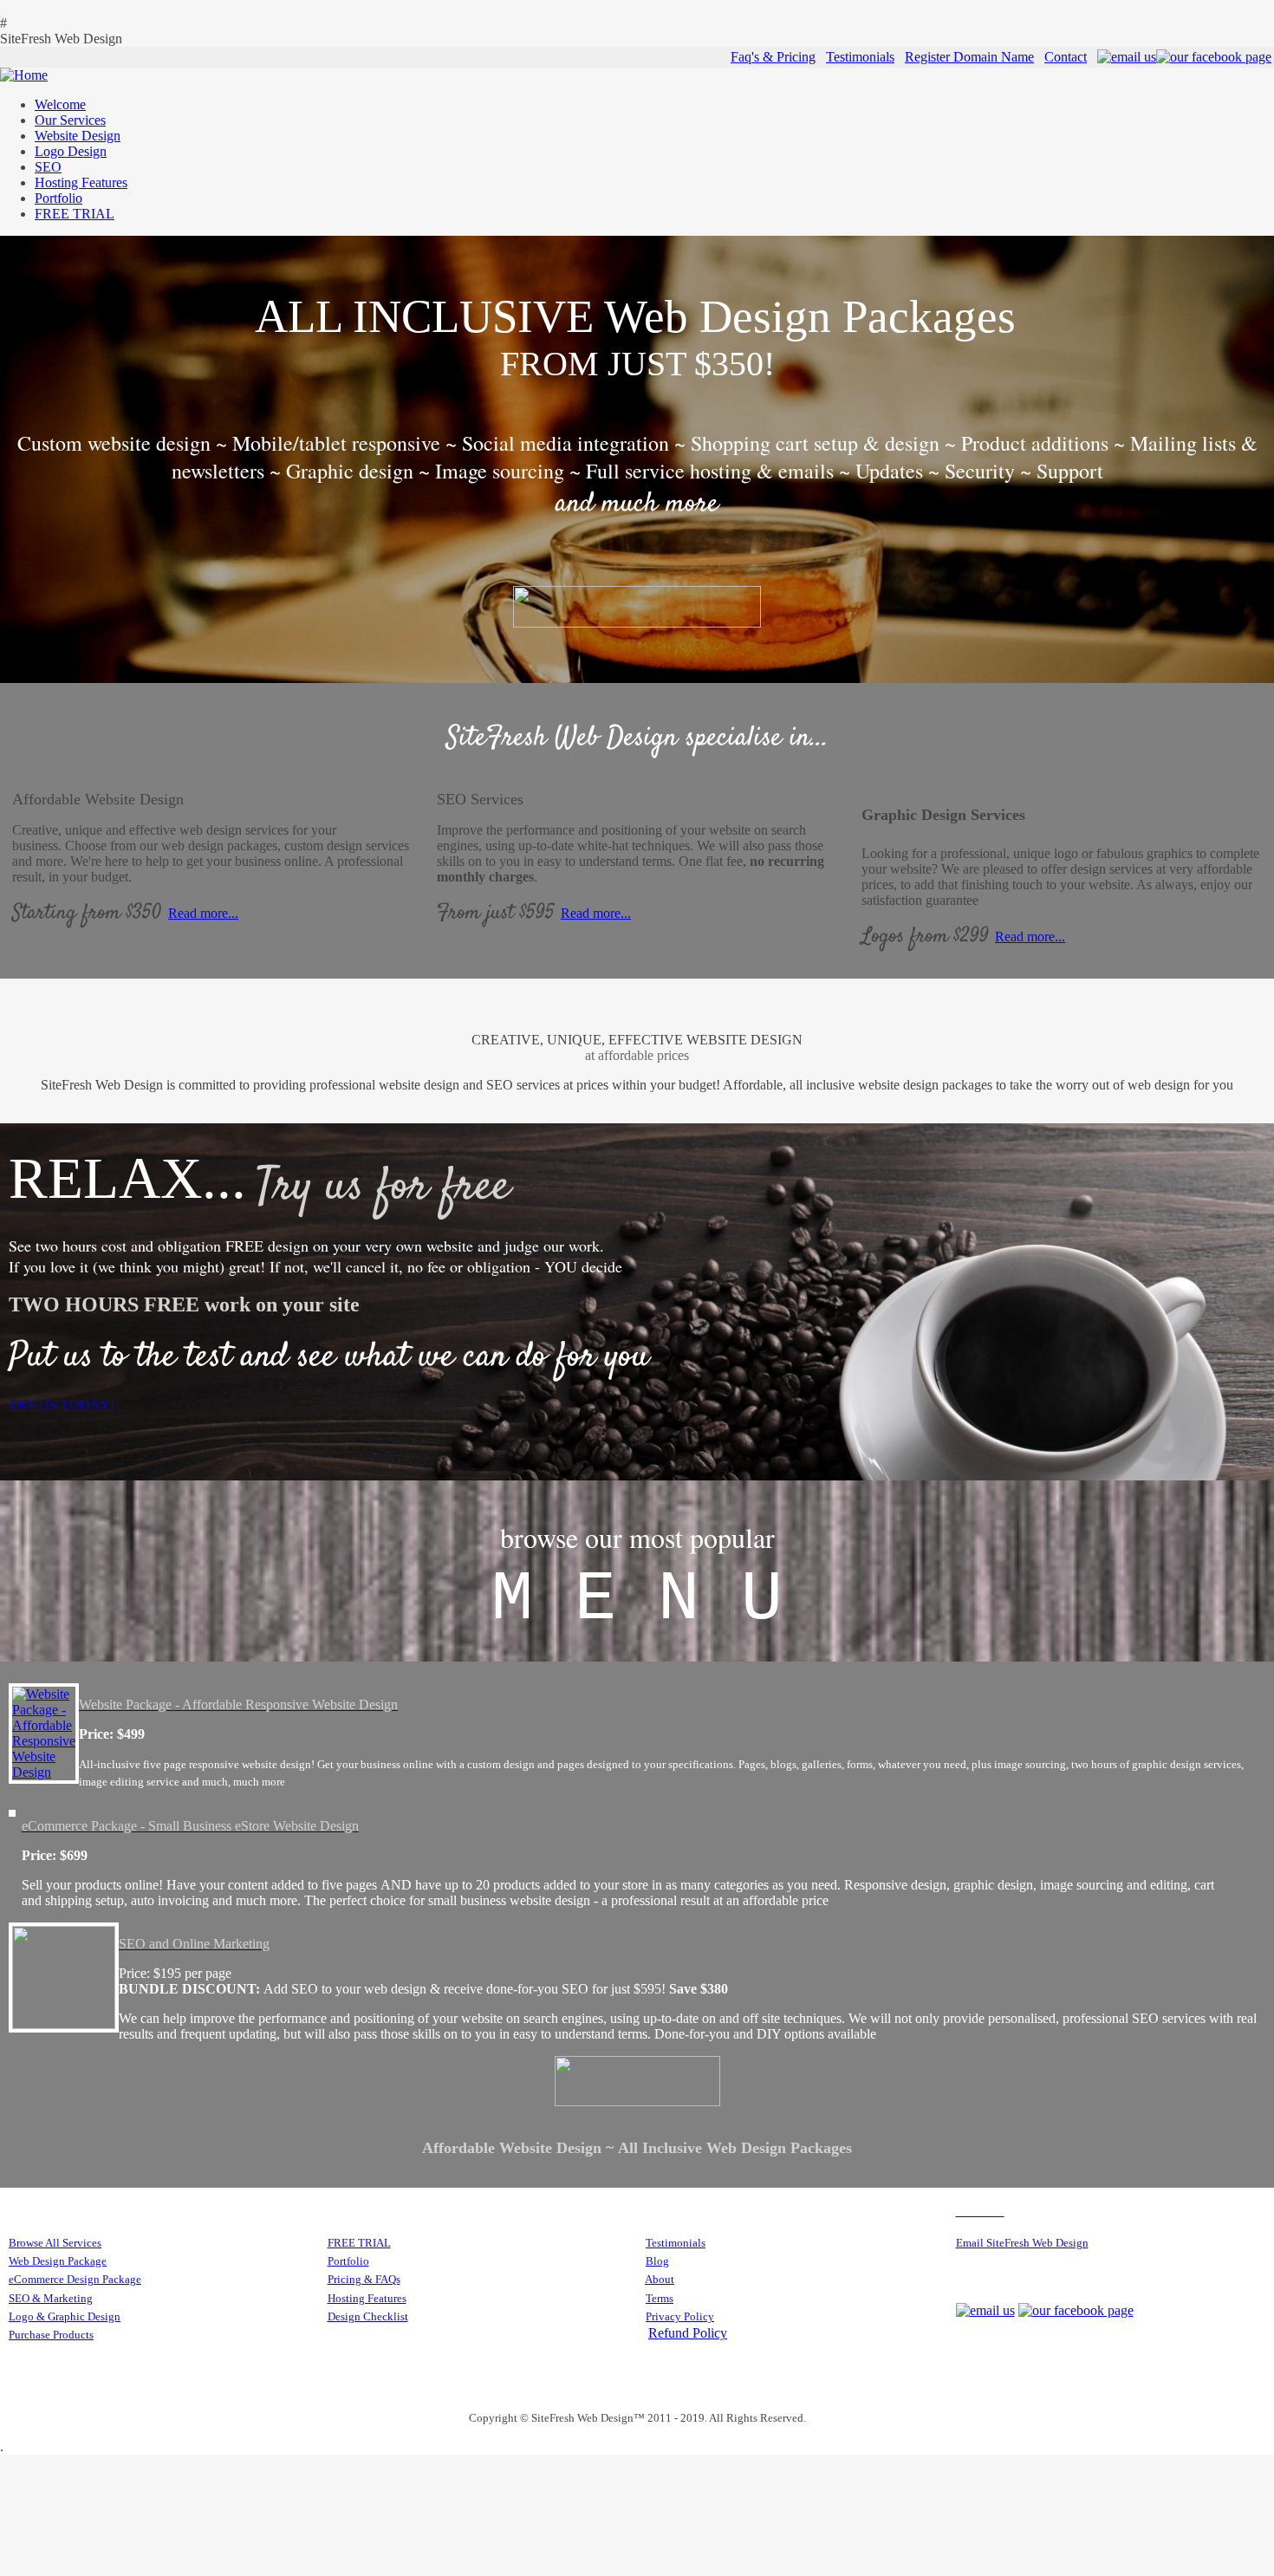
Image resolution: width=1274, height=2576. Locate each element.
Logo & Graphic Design (65, 2316)
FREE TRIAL (359, 2243)
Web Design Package (58, 2261)
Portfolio (348, 2261)
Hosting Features (367, 2298)
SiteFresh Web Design (61, 39)
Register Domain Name (969, 57)
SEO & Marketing (51, 2298)
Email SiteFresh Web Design (1022, 2243)
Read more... (203, 913)
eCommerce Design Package (75, 2279)
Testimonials (860, 57)
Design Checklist (368, 2316)
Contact (1066, 57)
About (660, 2279)
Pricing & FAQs (364, 2279)
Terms (660, 2298)
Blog (657, 2261)
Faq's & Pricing (773, 57)
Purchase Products (51, 2335)
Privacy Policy (680, 2316)
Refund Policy (688, 2333)
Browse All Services (55, 2243)
